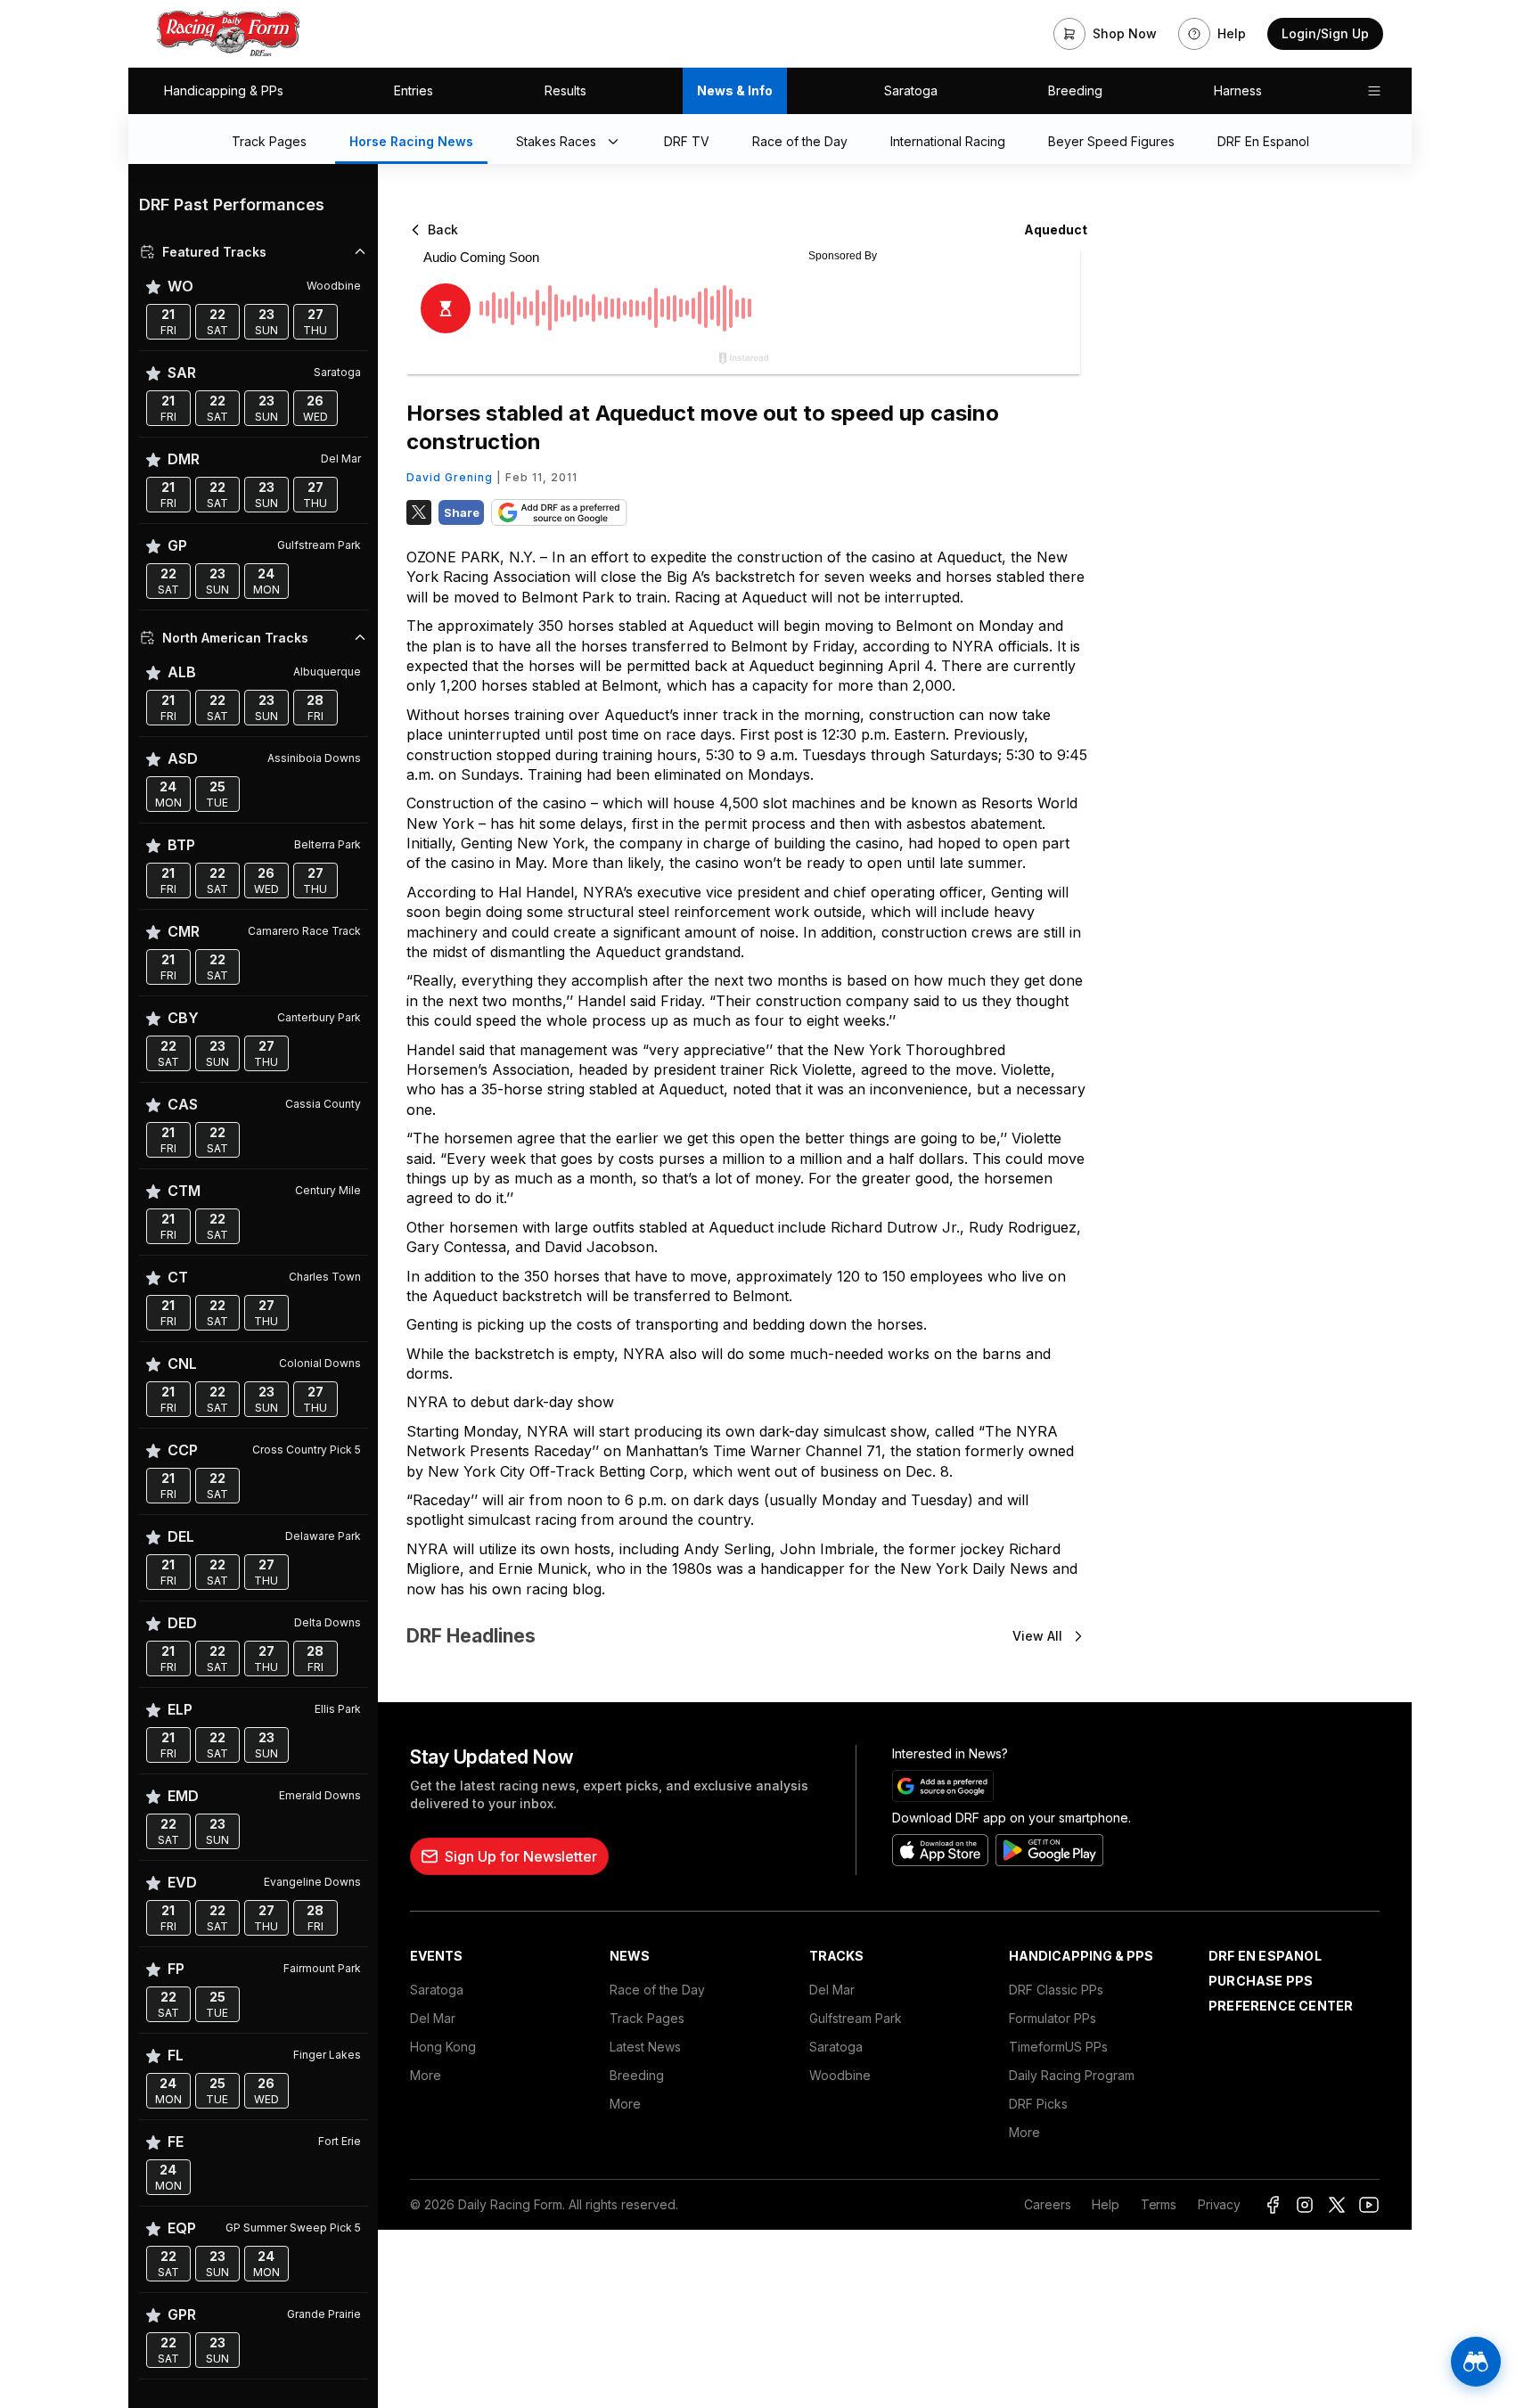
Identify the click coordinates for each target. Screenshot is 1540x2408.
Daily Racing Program (1072, 2075)
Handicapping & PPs (224, 90)
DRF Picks (1038, 2104)
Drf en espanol (1265, 1956)
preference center (1281, 2006)
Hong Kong (443, 2047)
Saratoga (911, 90)
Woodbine (840, 2075)
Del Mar (433, 2018)
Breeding (1075, 90)
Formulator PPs (1053, 2018)
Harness (1238, 90)
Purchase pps (1261, 1981)
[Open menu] (1374, 91)
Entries (414, 90)
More (426, 2075)
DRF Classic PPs (1056, 1990)
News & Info (735, 90)
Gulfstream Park (856, 2018)
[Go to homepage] (228, 34)
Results (565, 90)
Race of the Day (657, 1990)
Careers (1047, 2204)
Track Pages (647, 2018)
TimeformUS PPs (1058, 2047)
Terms (1159, 2204)
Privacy (1219, 2204)
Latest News (645, 2047)
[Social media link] (1273, 2205)
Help (1105, 2204)
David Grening (450, 477)
